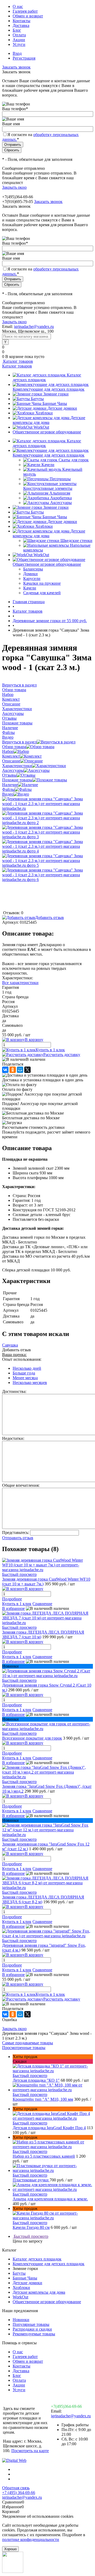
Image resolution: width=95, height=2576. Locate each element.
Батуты (37, 399)
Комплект (11, 756)
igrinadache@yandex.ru (34, 326)
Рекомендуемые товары (34, 2334)
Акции (19, 40)
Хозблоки (44, 413)
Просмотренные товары (24, 2048)
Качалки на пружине (42, 583)
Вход (17, 53)
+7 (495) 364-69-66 (19, 2493)
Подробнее (12, 1599)
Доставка (21, 25)
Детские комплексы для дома (49, 420)
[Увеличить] (47, 808)
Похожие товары (17, 780)
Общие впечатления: (21, 1485)
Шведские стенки (76, 541)
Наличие (10, 785)
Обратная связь (16, 2488)
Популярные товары (31, 2324)
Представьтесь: (16, 1532)
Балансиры (33, 569)
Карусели (32, 578)
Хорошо (10, 2549)
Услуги (19, 44)
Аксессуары (61, 503)
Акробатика (61, 498)
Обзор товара (14, 747)
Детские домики (62, 408)
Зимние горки (56, 394)
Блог (17, 30)
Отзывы (9, 775)
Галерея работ (25, 11)
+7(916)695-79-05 (18, 202)
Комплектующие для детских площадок (49, 389)
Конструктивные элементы (48, 488)
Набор (8, 751)
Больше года (24, 1373)
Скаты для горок (74, 460)
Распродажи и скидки (32, 2329)
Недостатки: (13, 1438)
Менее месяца (25, 1378)
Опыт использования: (22, 1359)
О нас (18, 6)
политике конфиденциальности (31, 2539)
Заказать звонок (16, 67)
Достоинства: (14, 1391)
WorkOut (41, 427)
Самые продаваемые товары (28, 2043)
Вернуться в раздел (19, 742)
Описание (11, 761)
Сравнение (42, 1604)
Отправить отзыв (18, 1538)
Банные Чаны (55, 403)
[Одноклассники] (13, 1070)
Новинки (21, 2320)
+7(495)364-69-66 (66, 2406)
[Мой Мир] (20, 1070)
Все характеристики (20, 983)
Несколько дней (27, 1368)
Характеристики (17, 766)
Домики (30, 574)
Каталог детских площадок (37, 2259)
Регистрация (24, 58)
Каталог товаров (18, 361)
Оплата (19, 35)
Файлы (8, 789)
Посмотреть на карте (30, 2451)
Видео (8, 794)
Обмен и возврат (28, 16)
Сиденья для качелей (42, 593)
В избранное (13, 1608)
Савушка (10, 1345)
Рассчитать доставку (62, 1055)
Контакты (22, 21)
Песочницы (60, 479)
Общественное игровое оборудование (47, 432)
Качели (48, 465)
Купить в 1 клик (50, 1050)
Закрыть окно (14, 187)
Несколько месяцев (30, 1383)
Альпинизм (60, 493)
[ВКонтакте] (5, 1070)
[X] (27, 1070)
